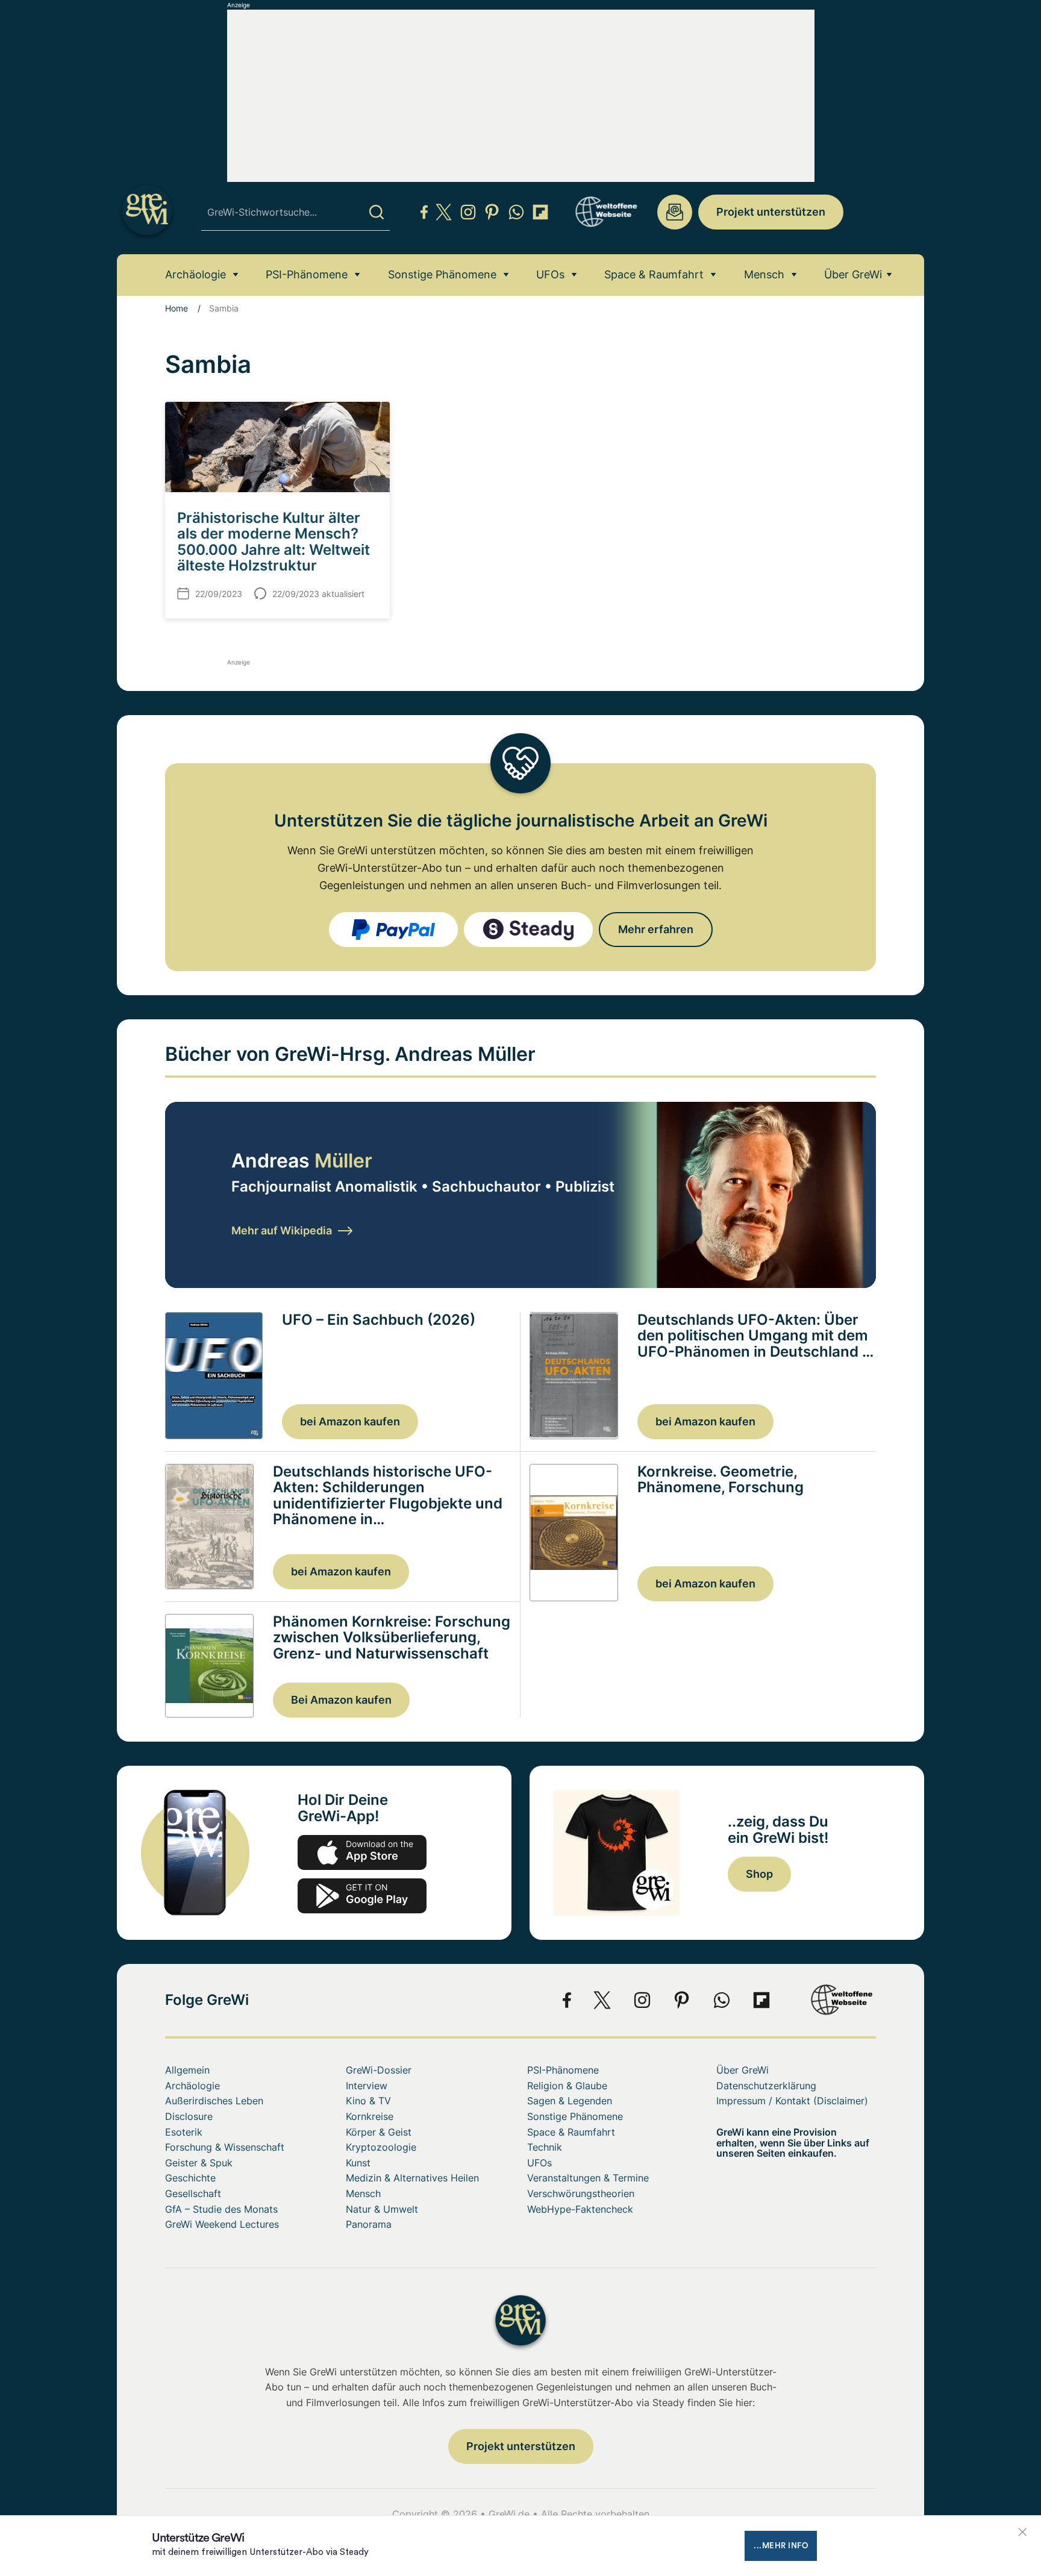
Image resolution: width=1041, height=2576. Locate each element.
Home (177, 308)
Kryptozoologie (381, 2147)
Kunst (358, 2163)
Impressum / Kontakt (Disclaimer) (792, 2101)
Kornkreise (370, 2116)
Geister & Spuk (199, 2163)
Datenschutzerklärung (766, 2086)
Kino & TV (368, 2101)
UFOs (550, 274)
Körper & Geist (379, 2132)
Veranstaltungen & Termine (588, 2178)
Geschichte (190, 2178)
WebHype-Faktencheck (580, 2209)
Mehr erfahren (656, 929)
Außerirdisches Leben (214, 2101)
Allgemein (187, 2070)
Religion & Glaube (567, 2086)
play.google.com (362, 1896)
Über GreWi (853, 274)
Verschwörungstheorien (581, 2193)
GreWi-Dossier (379, 2070)
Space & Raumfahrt (654, 274)
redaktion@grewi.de (675, 212)
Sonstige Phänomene (442, 274)
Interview (367, 2086)
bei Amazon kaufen (350, 1421)
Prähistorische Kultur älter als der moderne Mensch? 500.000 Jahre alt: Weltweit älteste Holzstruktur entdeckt (274, 550)
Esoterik (184, 2132)
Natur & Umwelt (382, 2209)
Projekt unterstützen (771, 212)
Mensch (764, 274)
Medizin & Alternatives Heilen (412, 2178)
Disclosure (189, 2116)
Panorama (369, 2224)
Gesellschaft (193, 2193)
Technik (545, 2147)
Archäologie (195, 274)
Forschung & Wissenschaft (225, 2147)
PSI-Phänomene (307, 274)
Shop (759, 1874)
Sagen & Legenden (570, 2101)
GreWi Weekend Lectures (222, 2224)
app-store (362, 1852)
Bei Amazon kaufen (341, 1700)
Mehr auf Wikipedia (282, 1230)
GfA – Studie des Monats (221, 2209)
